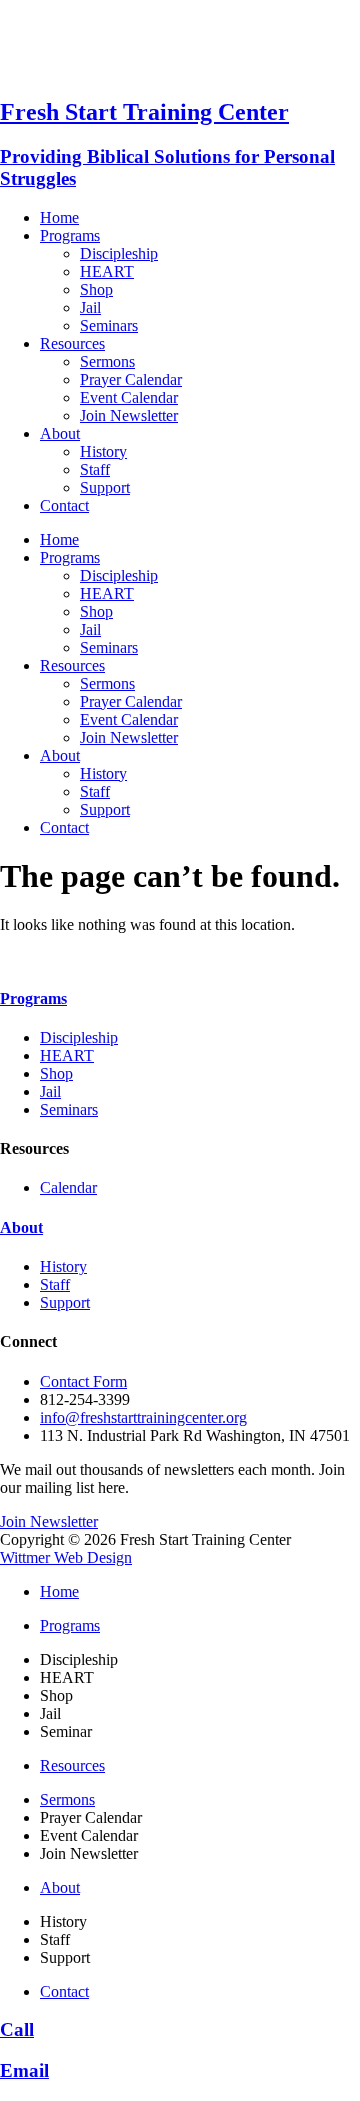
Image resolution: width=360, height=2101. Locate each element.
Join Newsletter (129, 415)
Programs (70, 235)
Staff (95, 469)
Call (17, 2029)
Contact (64, 505)
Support (105, 487)
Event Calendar (129, 397)
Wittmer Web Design (66, 1557)
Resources (72, 343)
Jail (90, 307)
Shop (96, 289)
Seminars (109, 325)
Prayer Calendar (131, 379)
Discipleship (119, 253)
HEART (107, 271)
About (60, 433)
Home (59, 217)
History (103, 451)
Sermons (107, 361)
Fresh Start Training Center (144, 112)
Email (24, 2070)
